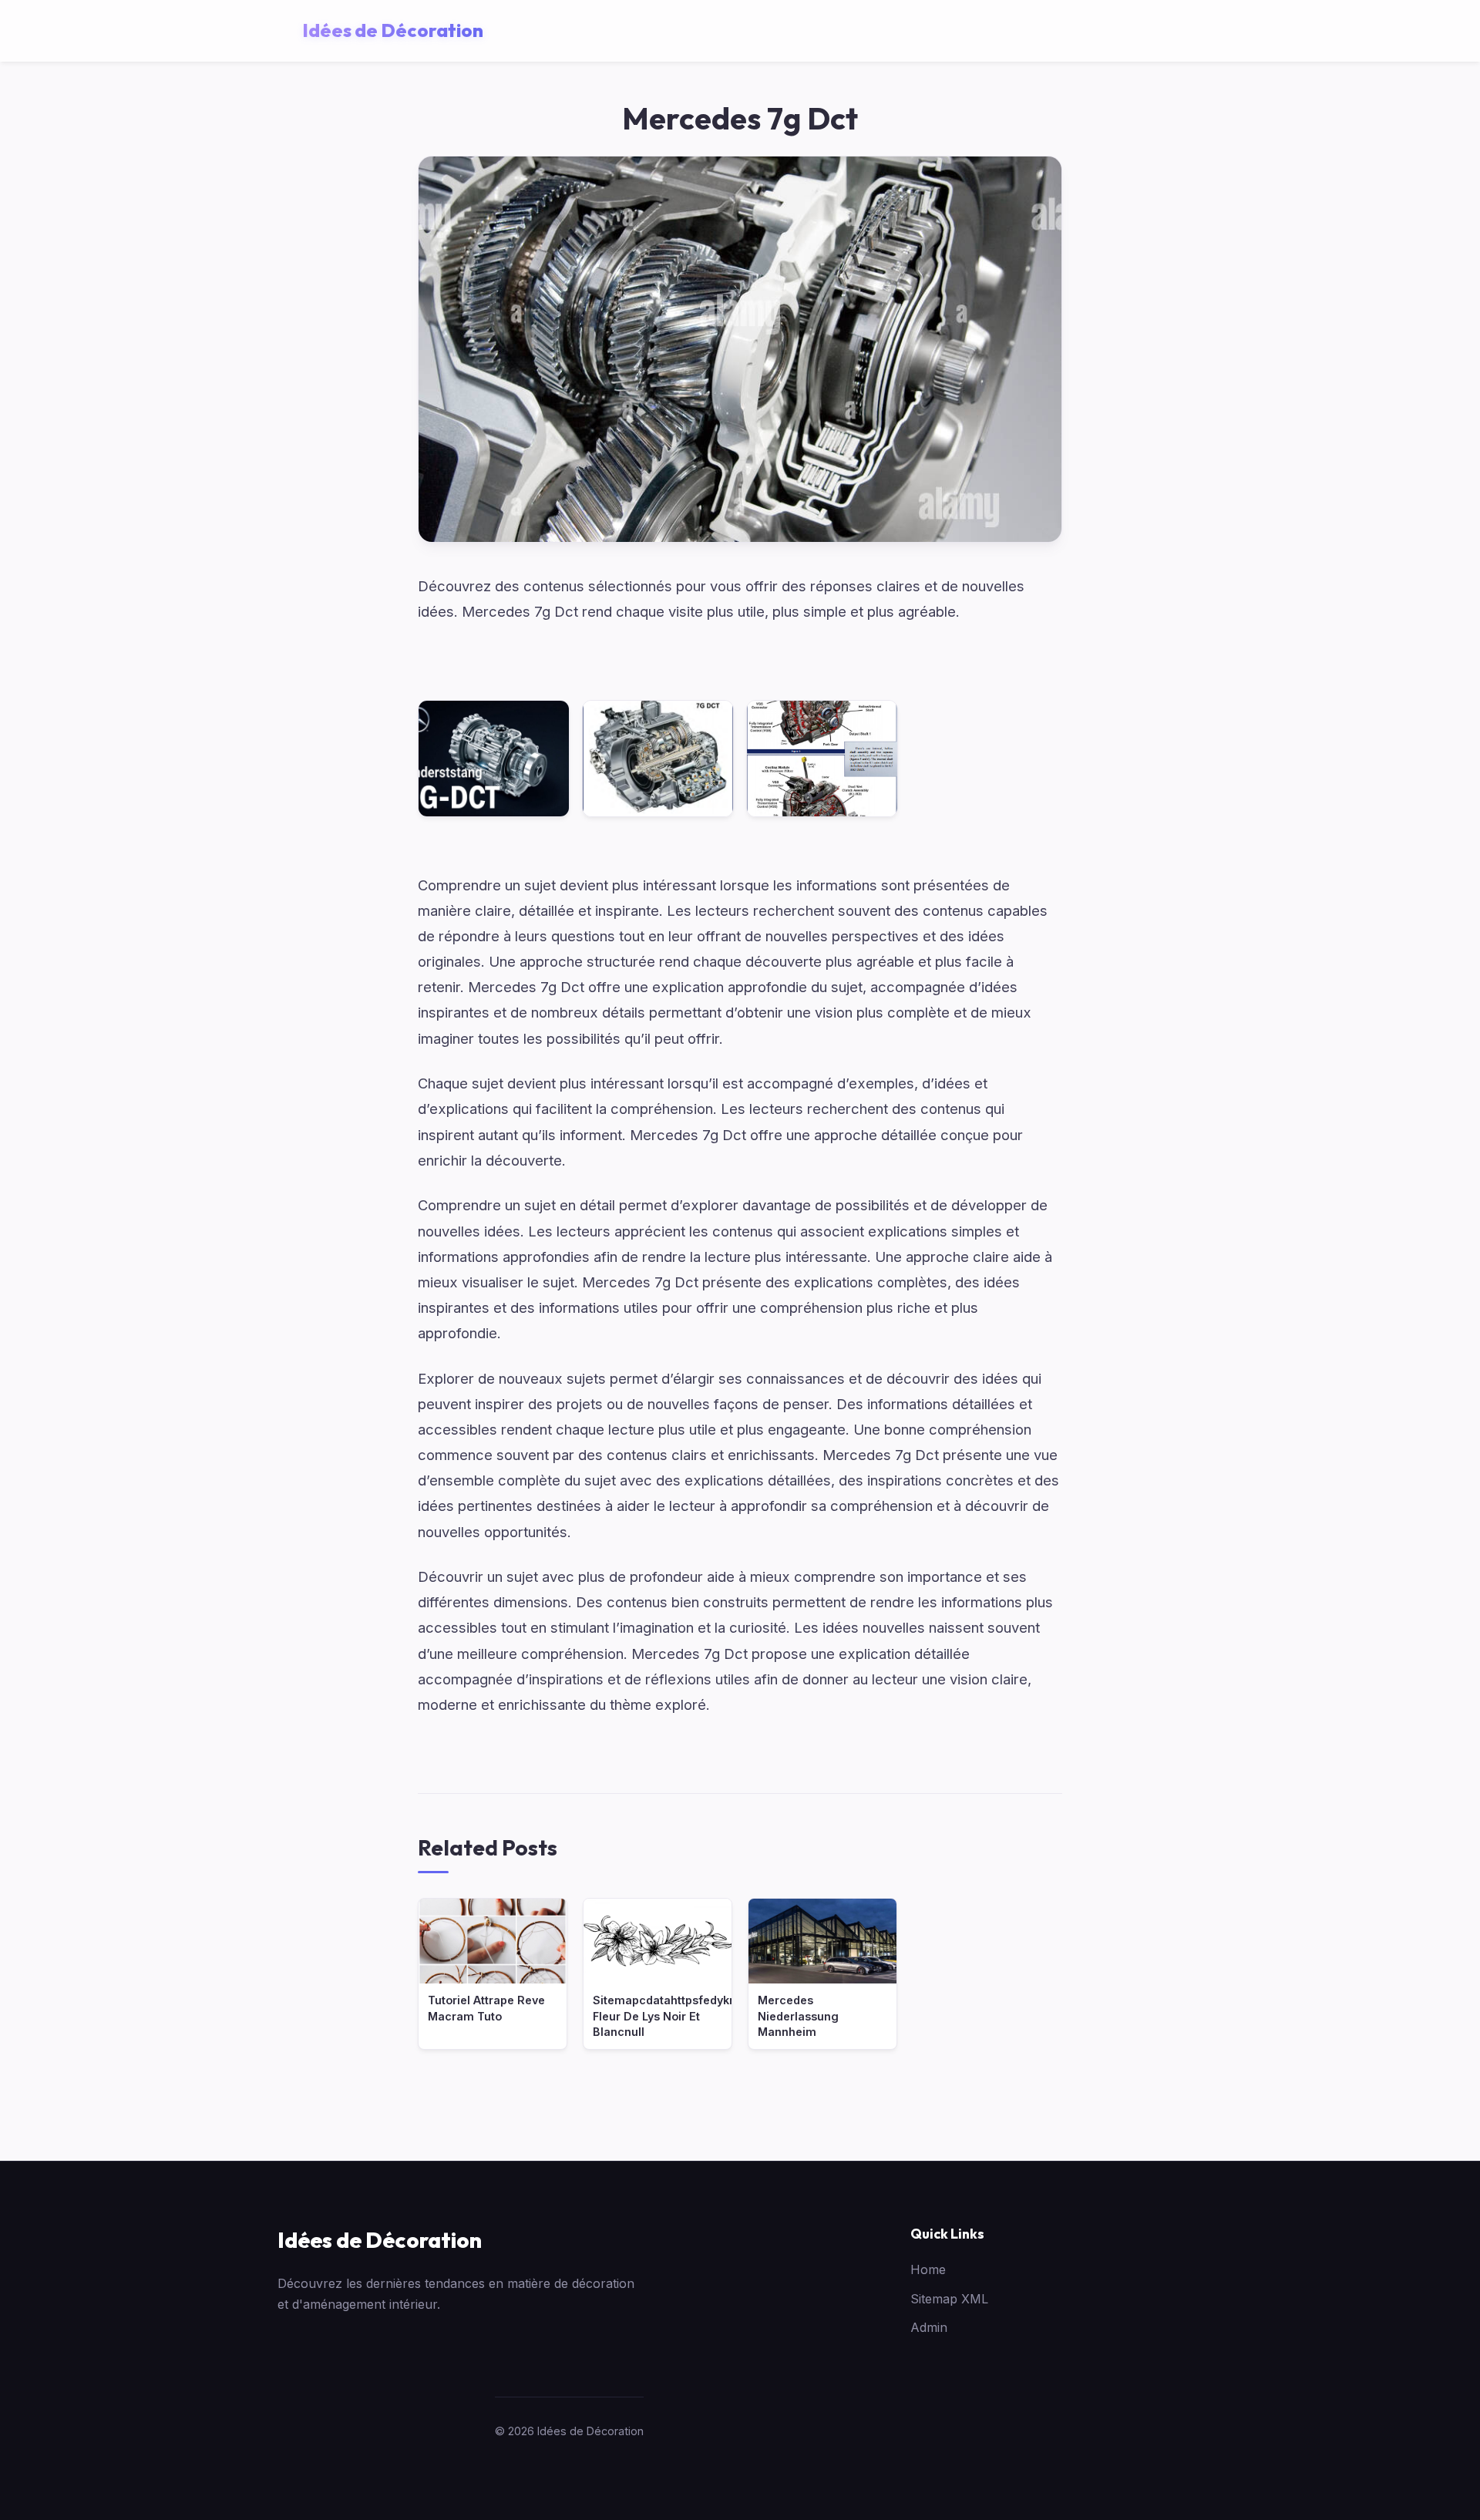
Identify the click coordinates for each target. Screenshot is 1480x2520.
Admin (929, 2327)
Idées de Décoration (380, 2240)
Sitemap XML (949, 2299)
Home (928, 2269)
